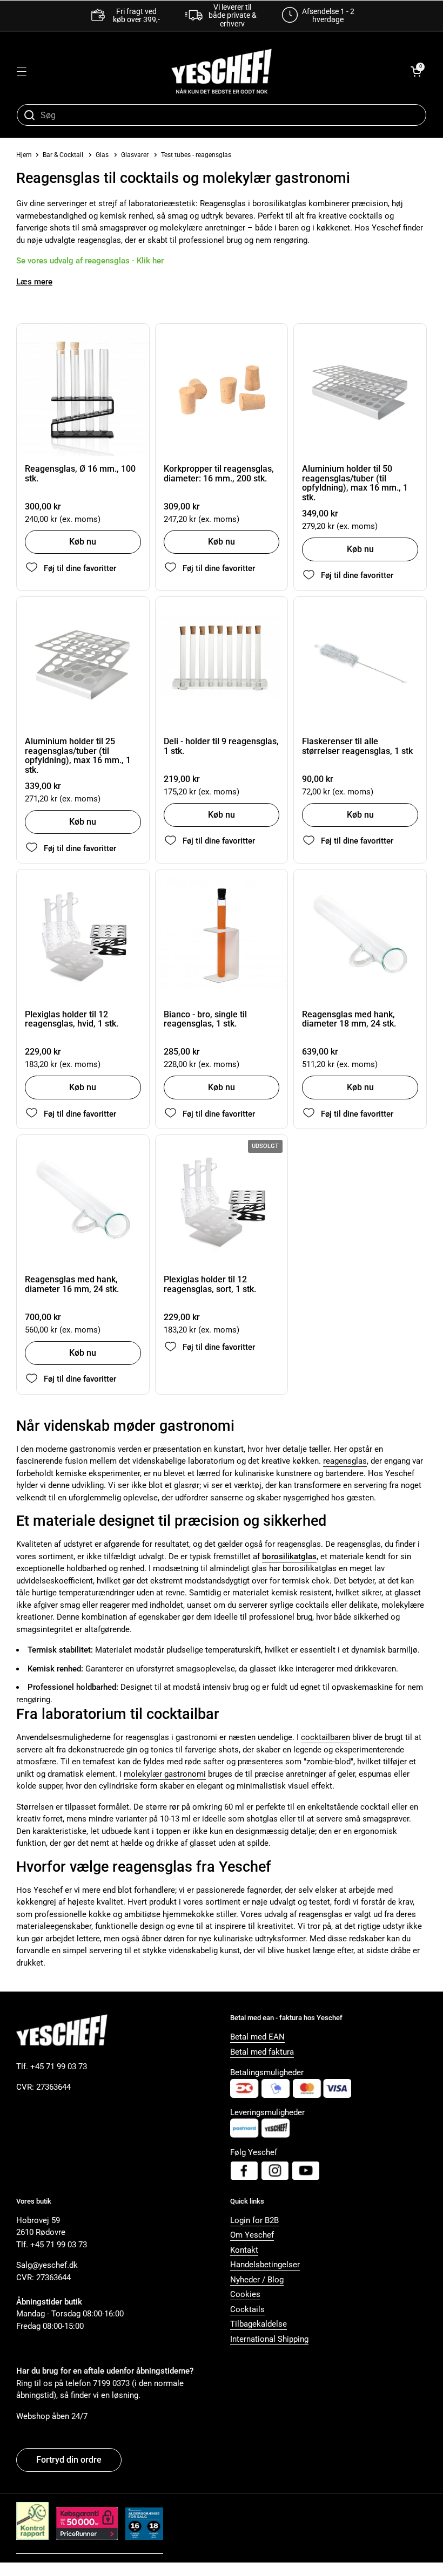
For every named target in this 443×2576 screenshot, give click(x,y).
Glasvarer (135, 155)
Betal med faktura (262, 2052)
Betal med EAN (257, 2037)
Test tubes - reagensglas (196, 155)
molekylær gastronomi (165, 1774)
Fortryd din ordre (69, 2460)
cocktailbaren (325, 1737)
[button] (416, 71)
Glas (102, 155)
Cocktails (247, 2309)
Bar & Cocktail (64, 155)
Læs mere (34, 282)
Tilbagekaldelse (259, 2324)
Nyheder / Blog (257, 2280)
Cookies (245, 2294)
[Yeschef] (222, 71)
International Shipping (269, 2339)
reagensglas (345, 1461)
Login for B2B (254, 2220)
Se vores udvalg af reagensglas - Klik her (90, 261)
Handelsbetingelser (265, 2265)
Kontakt (244, 2250)
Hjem (24, 155)
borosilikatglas (289, 1557)
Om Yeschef (252, 2235)
